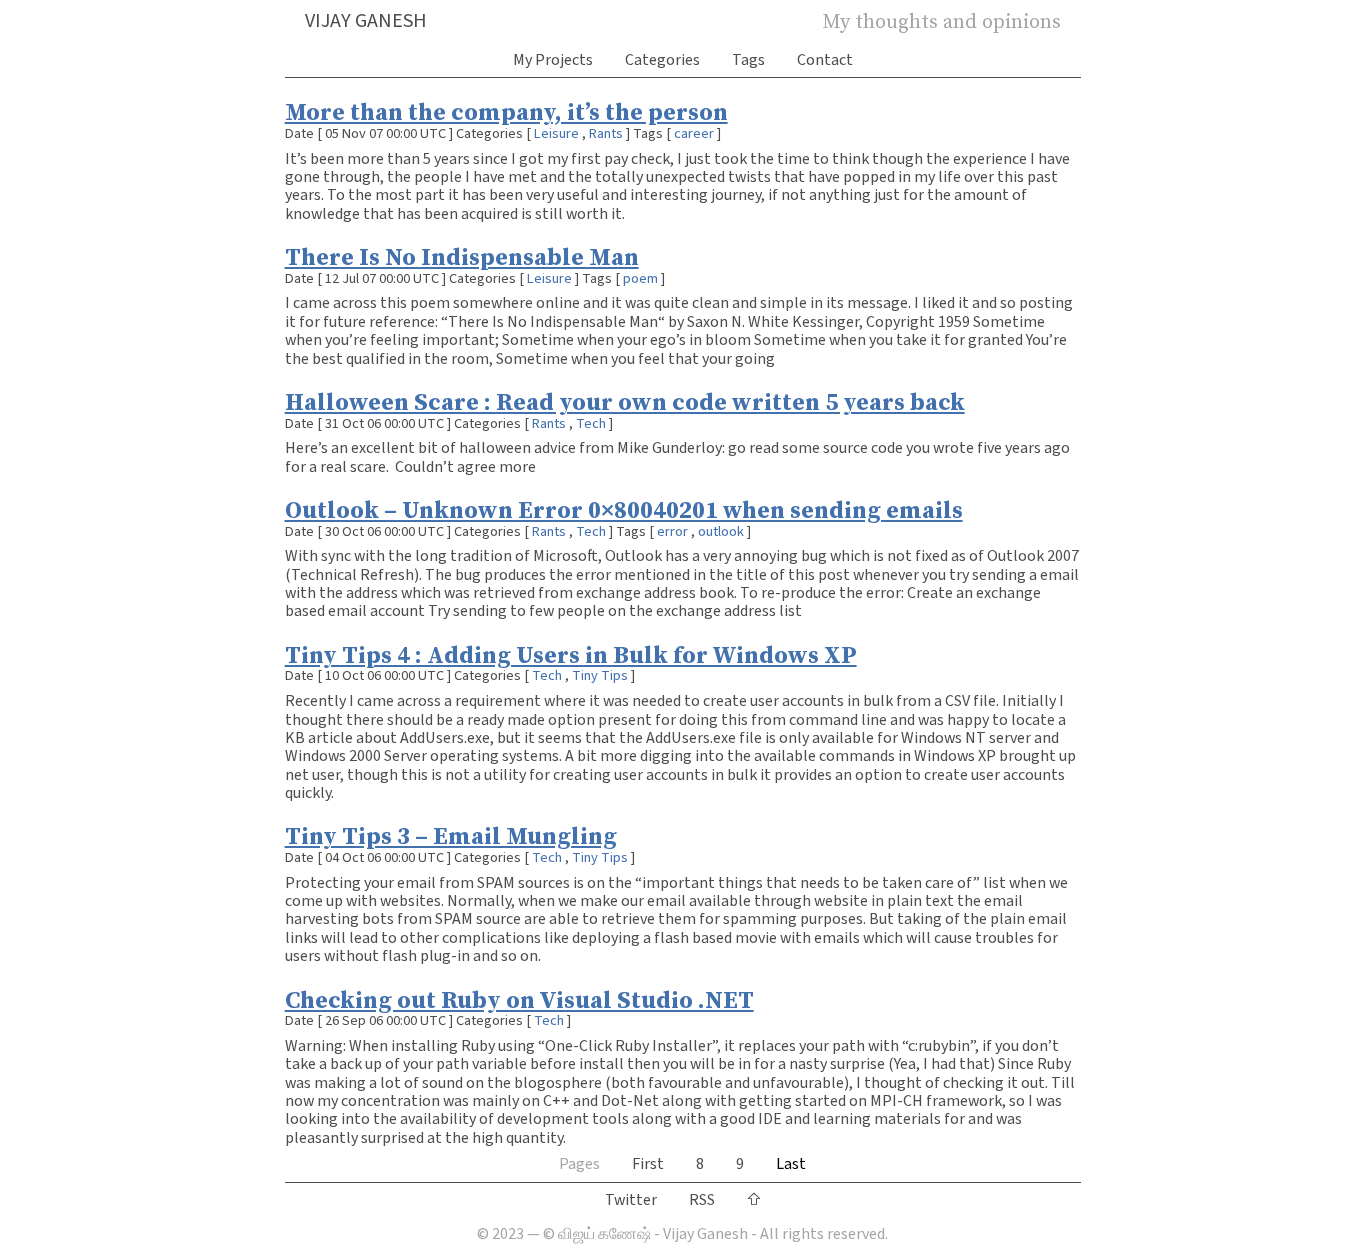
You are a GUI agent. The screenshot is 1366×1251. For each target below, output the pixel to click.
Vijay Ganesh (366, 21)
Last (791, 1164)
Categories (662, 60)
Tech (591, 423)
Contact (825, 60)
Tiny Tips (600, 675)
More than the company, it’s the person (506, 111)
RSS (702, 1200)
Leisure (556, 133)
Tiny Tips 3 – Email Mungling (451, 835)
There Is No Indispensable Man (462, 256)
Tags (748, 60)
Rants (606, 133)
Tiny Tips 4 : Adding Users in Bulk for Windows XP (571, 654)
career (694, 133)
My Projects (553, 60)
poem (640, 278)
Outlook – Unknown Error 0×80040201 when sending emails (624, 509)
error (672, 531)
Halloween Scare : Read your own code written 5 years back (625, 401)
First (648, 1164)
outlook (721, 531)
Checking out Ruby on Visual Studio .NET (519, 999)
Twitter (631, 1200)
